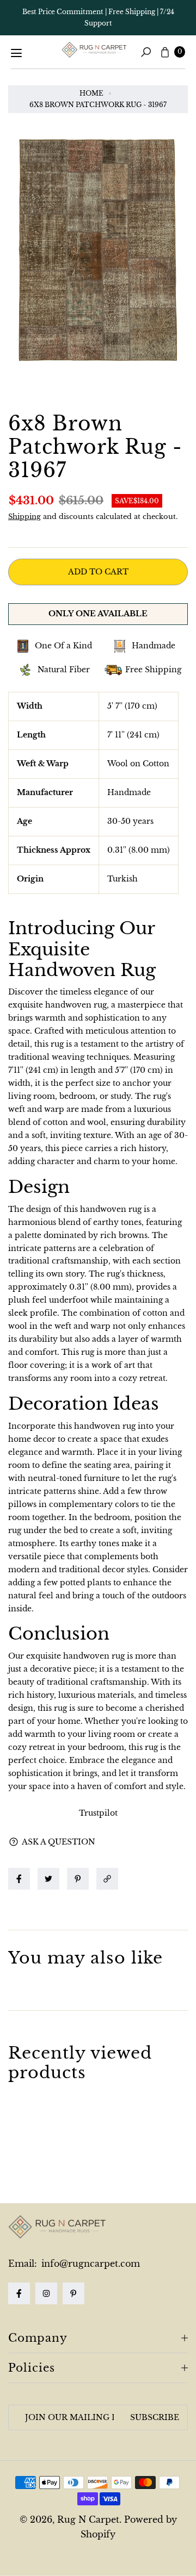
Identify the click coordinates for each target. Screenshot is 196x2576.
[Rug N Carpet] (94, 50)
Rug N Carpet (88, 2519)
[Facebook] (19, 2293)
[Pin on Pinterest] (78, 1879)
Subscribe (155, 2417)
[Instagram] (46, 2293)
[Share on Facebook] (19, 1879)
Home (91, 93)
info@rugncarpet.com (89, 2264)
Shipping (24, 517)
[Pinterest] (73, 2293)
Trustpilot (98, 1813)
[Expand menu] (16, 53)
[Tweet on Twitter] (48, 1879)
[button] (110, 1879)
